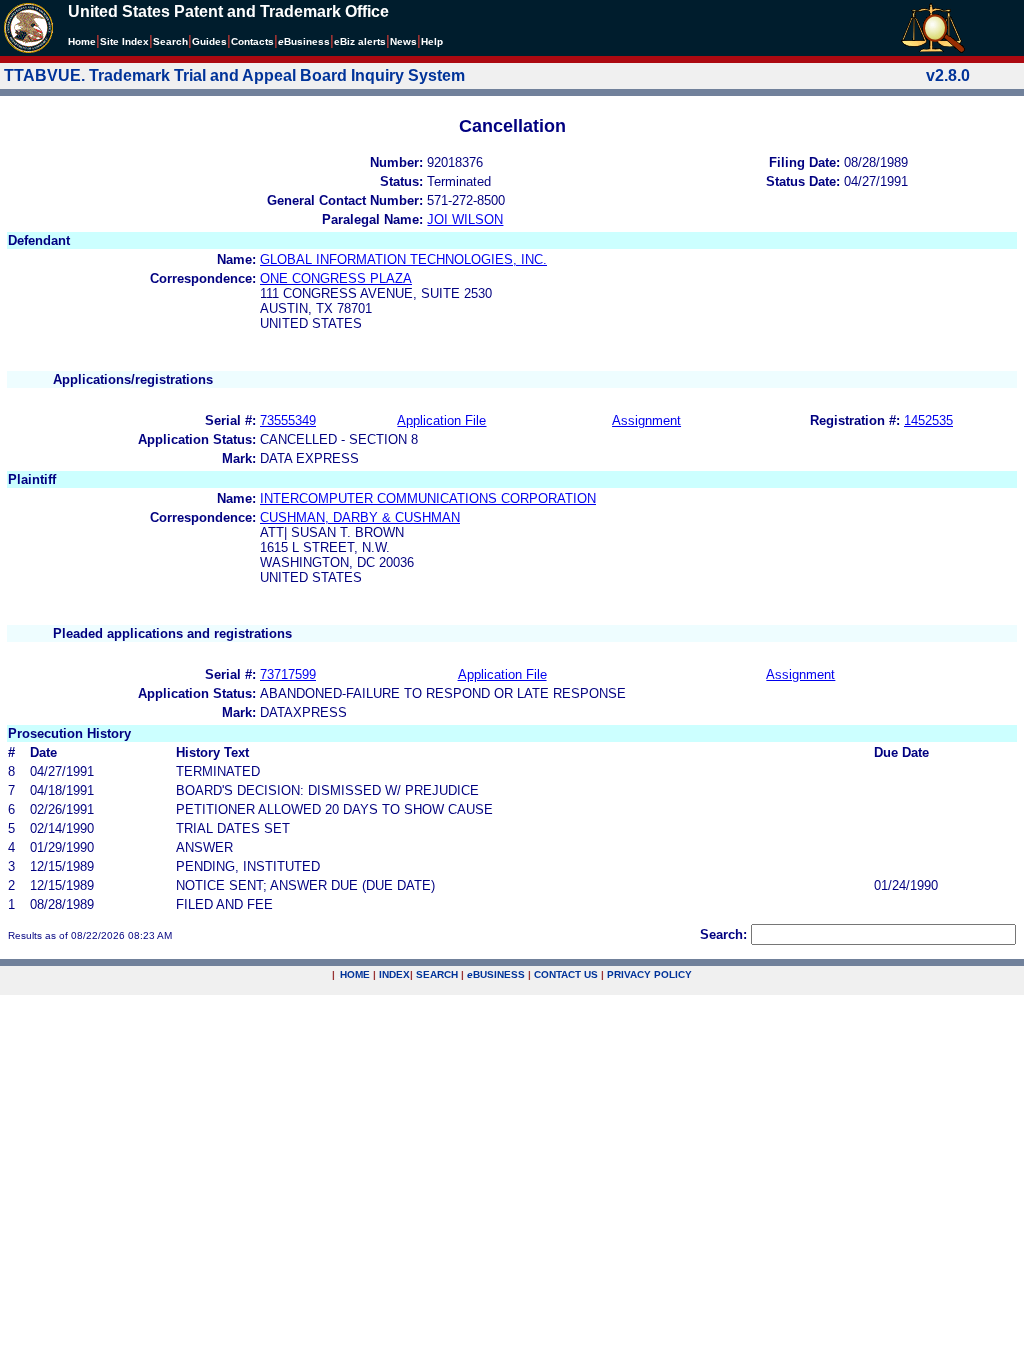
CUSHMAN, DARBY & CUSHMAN (360, 517)
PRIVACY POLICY (649, 974)
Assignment (646, 420)
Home (82, 41)
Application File (441, 420)
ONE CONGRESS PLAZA (336, 278)
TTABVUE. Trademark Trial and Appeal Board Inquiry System (234, 75)
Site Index (124, 41)
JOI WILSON (465, 219)
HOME (355, 974)
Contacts (252, 41)
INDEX (394, 974)
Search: (723, 934)
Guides (209, 41)
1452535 (928, 420)
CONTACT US (566, 974)
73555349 (288, 420)
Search (170, 41)
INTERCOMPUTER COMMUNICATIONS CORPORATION (428, 498)
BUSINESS (496, 974)
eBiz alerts (360, 41)
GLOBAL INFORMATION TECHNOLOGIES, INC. (403, 259)
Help (432, 41)
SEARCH (437, 974)
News (403, 41)
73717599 (288, 674)
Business (304, 41)
